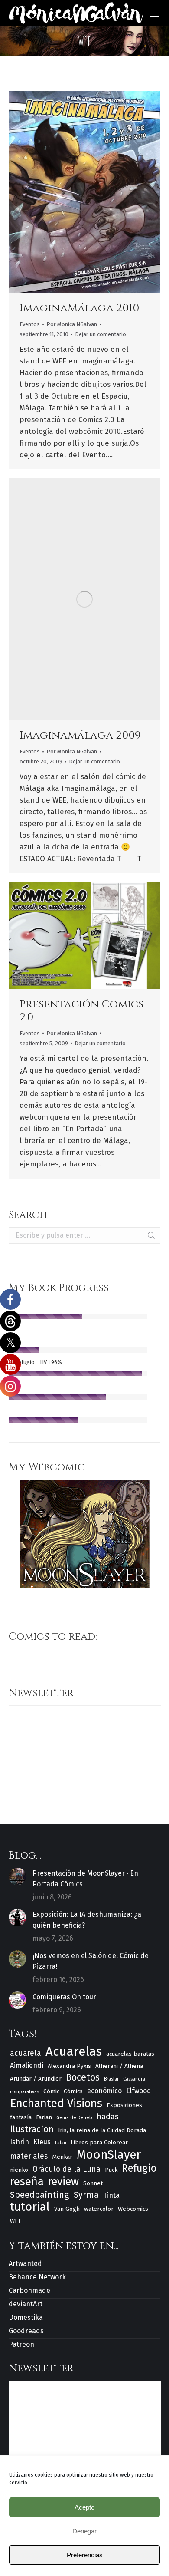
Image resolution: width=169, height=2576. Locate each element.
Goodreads (26, 2331)
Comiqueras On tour (64, 1997)
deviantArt (26, 2304)
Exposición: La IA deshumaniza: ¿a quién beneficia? (87, 1920)
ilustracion (32, 2129)
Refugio (139, 2168)
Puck (111, 2170)
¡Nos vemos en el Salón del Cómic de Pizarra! (91, 1961)
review (63, 2182)
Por (72, 324)
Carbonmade (29, 2290)
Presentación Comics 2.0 (81, 1011)
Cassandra (134, 2079)
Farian (44, 2117)
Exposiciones (124, 2105)
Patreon (21, 2344)
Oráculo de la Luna (67, 2169)
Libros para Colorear (99, 2142)
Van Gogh (67, 2209)
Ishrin (19, 2142)
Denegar (84, 2531)
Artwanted (25, 2264)
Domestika (26, 2317)
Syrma (86, 2195)
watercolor (99, 2209)
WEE (16, 2221)
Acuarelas (74, 2052)
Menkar (62, 2157)
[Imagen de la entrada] (17, 1876)
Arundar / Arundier (36, 2079)
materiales (29, 2156)
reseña (27, 2181)
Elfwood (139, 2091)
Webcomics (133, 2209)
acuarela (26, 2053)
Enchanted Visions (56, 2103)
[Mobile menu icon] (154, 13)
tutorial (30, 2207)
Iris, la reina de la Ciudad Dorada (102, 2130)
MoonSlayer (109, 2155)
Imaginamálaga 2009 (80, 735)
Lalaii (61, 2143)
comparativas (24, 2092)
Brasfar (111, 2079)
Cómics (73, 2091)
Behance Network (37, 2277)
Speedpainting (40, 2195)
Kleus (42, 2142)
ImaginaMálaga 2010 (79, 308)
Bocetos (83, 2078)
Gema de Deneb (74, 2118)
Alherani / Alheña (119, 2066)
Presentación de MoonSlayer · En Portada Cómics (85, 1879)
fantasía (21, 2117)
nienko (19, 2170)
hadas (107, 2117)
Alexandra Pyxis (69, 2066)
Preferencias (85, 2555)
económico (104, 2091)
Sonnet (93, 2183)
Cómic (51, 2091)
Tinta (111, 2195)
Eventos (30, 324)
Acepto (84, 2507)
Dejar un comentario (101, 334)
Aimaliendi (27, 2066)
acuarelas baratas (130, 2054)
